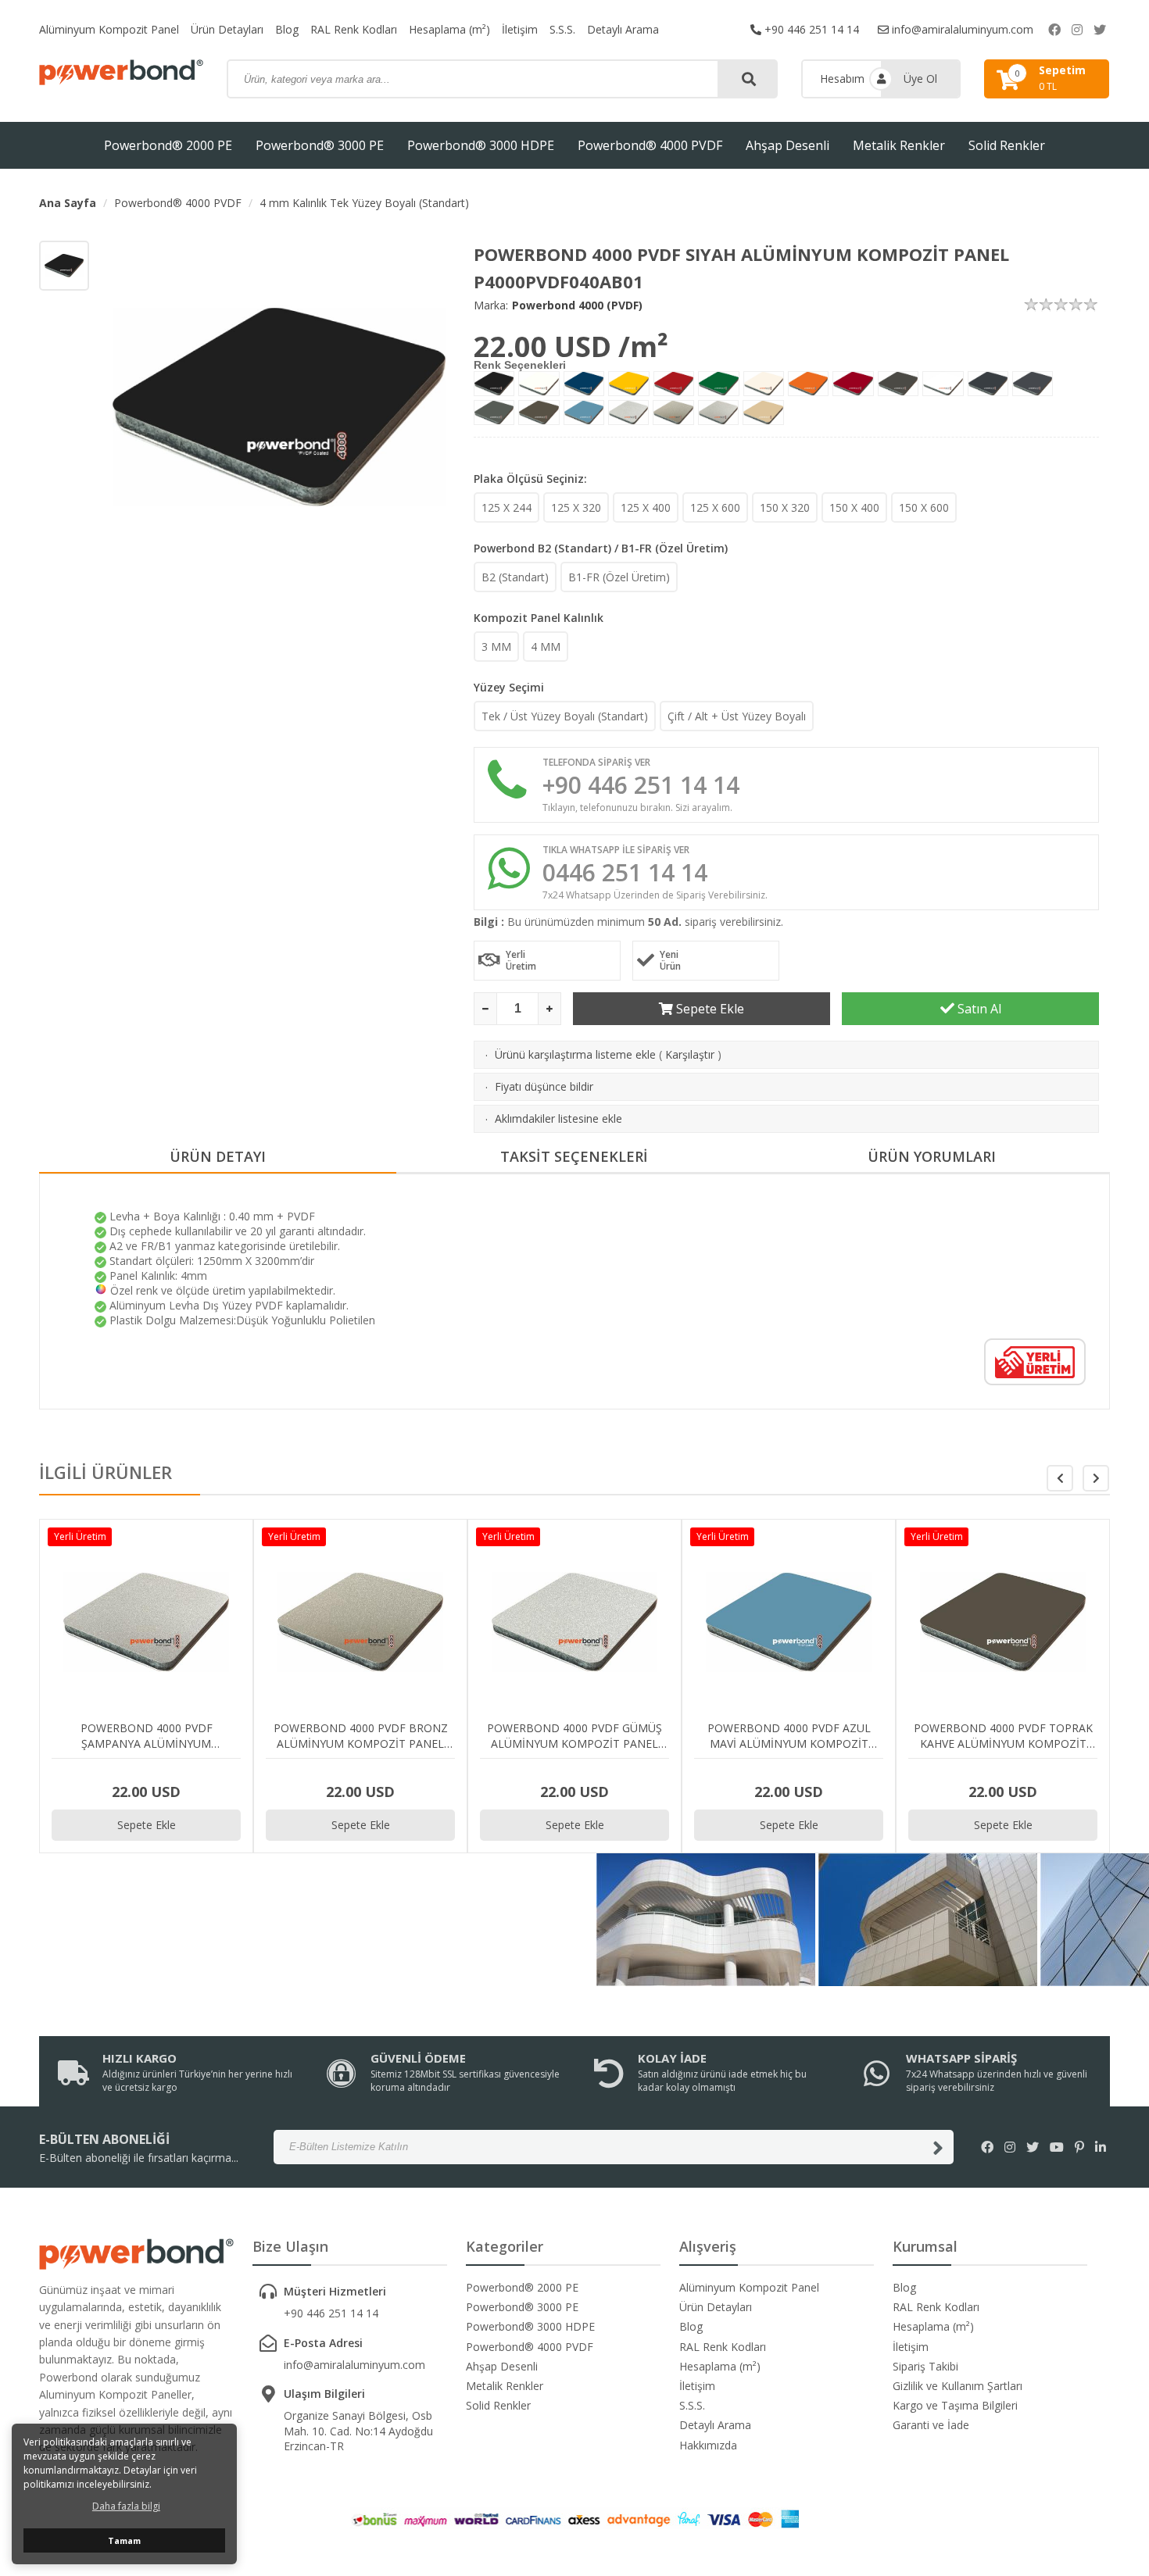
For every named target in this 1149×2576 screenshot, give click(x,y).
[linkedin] (1101, 2147)
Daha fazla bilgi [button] (126, 2506)
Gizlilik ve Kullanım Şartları (957, 2386)
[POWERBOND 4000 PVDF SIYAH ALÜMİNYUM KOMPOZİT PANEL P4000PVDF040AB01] (494, 384)
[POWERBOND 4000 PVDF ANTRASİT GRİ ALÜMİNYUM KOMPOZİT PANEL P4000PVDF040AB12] (988, 384)
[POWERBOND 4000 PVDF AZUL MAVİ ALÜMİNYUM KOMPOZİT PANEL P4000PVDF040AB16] (584, 413)
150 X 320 (785, 507)
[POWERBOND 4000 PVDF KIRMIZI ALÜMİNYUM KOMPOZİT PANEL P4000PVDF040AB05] (674, 384)
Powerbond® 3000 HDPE (481, 145)
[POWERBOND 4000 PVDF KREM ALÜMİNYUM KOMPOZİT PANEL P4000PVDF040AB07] (764, 384)
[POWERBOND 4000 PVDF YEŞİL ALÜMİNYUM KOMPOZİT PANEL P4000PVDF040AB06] (719, 384)
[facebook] (1054, 30)
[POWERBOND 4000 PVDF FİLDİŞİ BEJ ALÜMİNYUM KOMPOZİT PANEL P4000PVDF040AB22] (763, 413)
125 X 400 (646, 507)
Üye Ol (920, 79)
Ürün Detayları (227, 29)
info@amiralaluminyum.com (961, 29)
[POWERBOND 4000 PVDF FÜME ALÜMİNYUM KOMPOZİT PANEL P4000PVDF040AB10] (898, 384)
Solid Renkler (1007, 145)
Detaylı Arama (623, 29)
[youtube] (1057, 2147)
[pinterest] (1079, 2147)
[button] (1096, 1478)
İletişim (520, 29)
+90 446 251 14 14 (810, 29)
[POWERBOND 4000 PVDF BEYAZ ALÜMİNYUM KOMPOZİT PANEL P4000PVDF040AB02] (539, 384)
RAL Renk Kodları (354, 29)
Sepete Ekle (709, 1009)
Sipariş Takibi (925, 2366)
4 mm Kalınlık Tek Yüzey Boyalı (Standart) (364, 203)
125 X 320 (576, 507)
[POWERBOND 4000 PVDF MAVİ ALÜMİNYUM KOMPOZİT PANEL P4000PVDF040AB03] (584, 384)
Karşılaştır (690, 1054)
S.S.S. (562, 29)
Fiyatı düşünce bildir (544, 1086)
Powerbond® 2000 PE (168, 145)
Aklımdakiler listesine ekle (558, 1118)
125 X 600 (715, 507)
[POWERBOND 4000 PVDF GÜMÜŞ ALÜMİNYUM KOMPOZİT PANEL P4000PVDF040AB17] (628, 413)
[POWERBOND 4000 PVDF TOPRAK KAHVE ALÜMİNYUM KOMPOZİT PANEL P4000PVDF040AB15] (539, 413)
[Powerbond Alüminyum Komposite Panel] (121, 72)
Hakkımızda (708, 2445)
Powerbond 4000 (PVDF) (577, 305)
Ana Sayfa (68, 203)
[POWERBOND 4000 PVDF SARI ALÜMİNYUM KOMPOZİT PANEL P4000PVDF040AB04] (628, 384)
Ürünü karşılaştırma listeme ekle (575, 1054)
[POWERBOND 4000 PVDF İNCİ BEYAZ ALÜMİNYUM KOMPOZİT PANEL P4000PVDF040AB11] (943, 384)
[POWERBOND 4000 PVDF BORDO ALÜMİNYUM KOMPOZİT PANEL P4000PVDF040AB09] (853, 384)
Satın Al (978, 1009)
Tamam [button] (124, 2540)
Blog (287, 29)
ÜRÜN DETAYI (218, 1156)
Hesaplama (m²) (449, 29)
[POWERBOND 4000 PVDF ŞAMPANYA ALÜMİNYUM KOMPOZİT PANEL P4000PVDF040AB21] (718, 413)
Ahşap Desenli (787, 145)
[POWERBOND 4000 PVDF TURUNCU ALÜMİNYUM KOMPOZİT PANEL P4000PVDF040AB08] (809, 384)
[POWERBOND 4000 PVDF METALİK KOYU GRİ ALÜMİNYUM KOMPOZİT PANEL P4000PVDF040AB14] (494, 413)
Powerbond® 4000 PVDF (650, 145)
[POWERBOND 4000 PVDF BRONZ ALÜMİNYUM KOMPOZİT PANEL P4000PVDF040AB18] (673, 413)
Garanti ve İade (931, 2425)
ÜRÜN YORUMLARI (932, 1156)
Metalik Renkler (899, 145)
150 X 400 (854, 507)
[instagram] (1077, 30)
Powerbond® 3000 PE (320, 145)
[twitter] (1100, 30)
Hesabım (842, 79)
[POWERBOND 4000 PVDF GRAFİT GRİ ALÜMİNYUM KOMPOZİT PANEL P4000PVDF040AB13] (1033, 384)
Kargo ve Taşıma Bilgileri (955, 2405)
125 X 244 (506, 507)
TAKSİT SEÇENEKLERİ (574, 1156)
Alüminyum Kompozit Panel (109, 29)
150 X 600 (924, 507)
